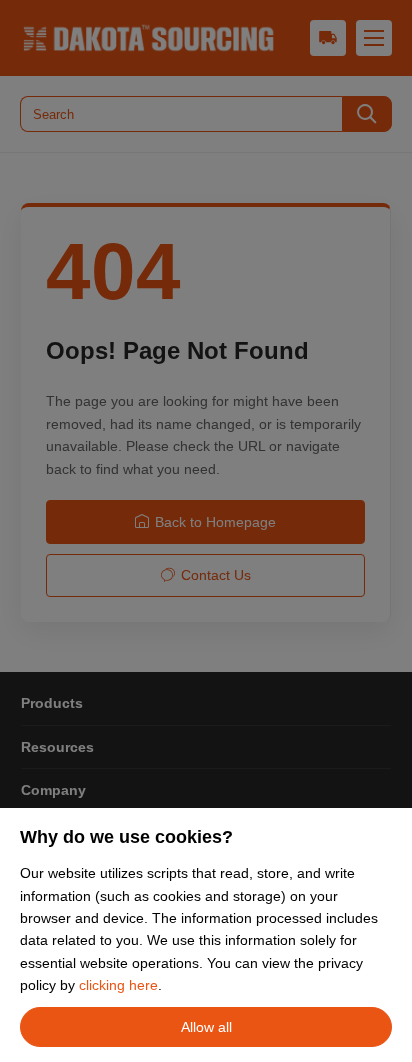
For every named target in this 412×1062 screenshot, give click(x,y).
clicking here (118, 985)
